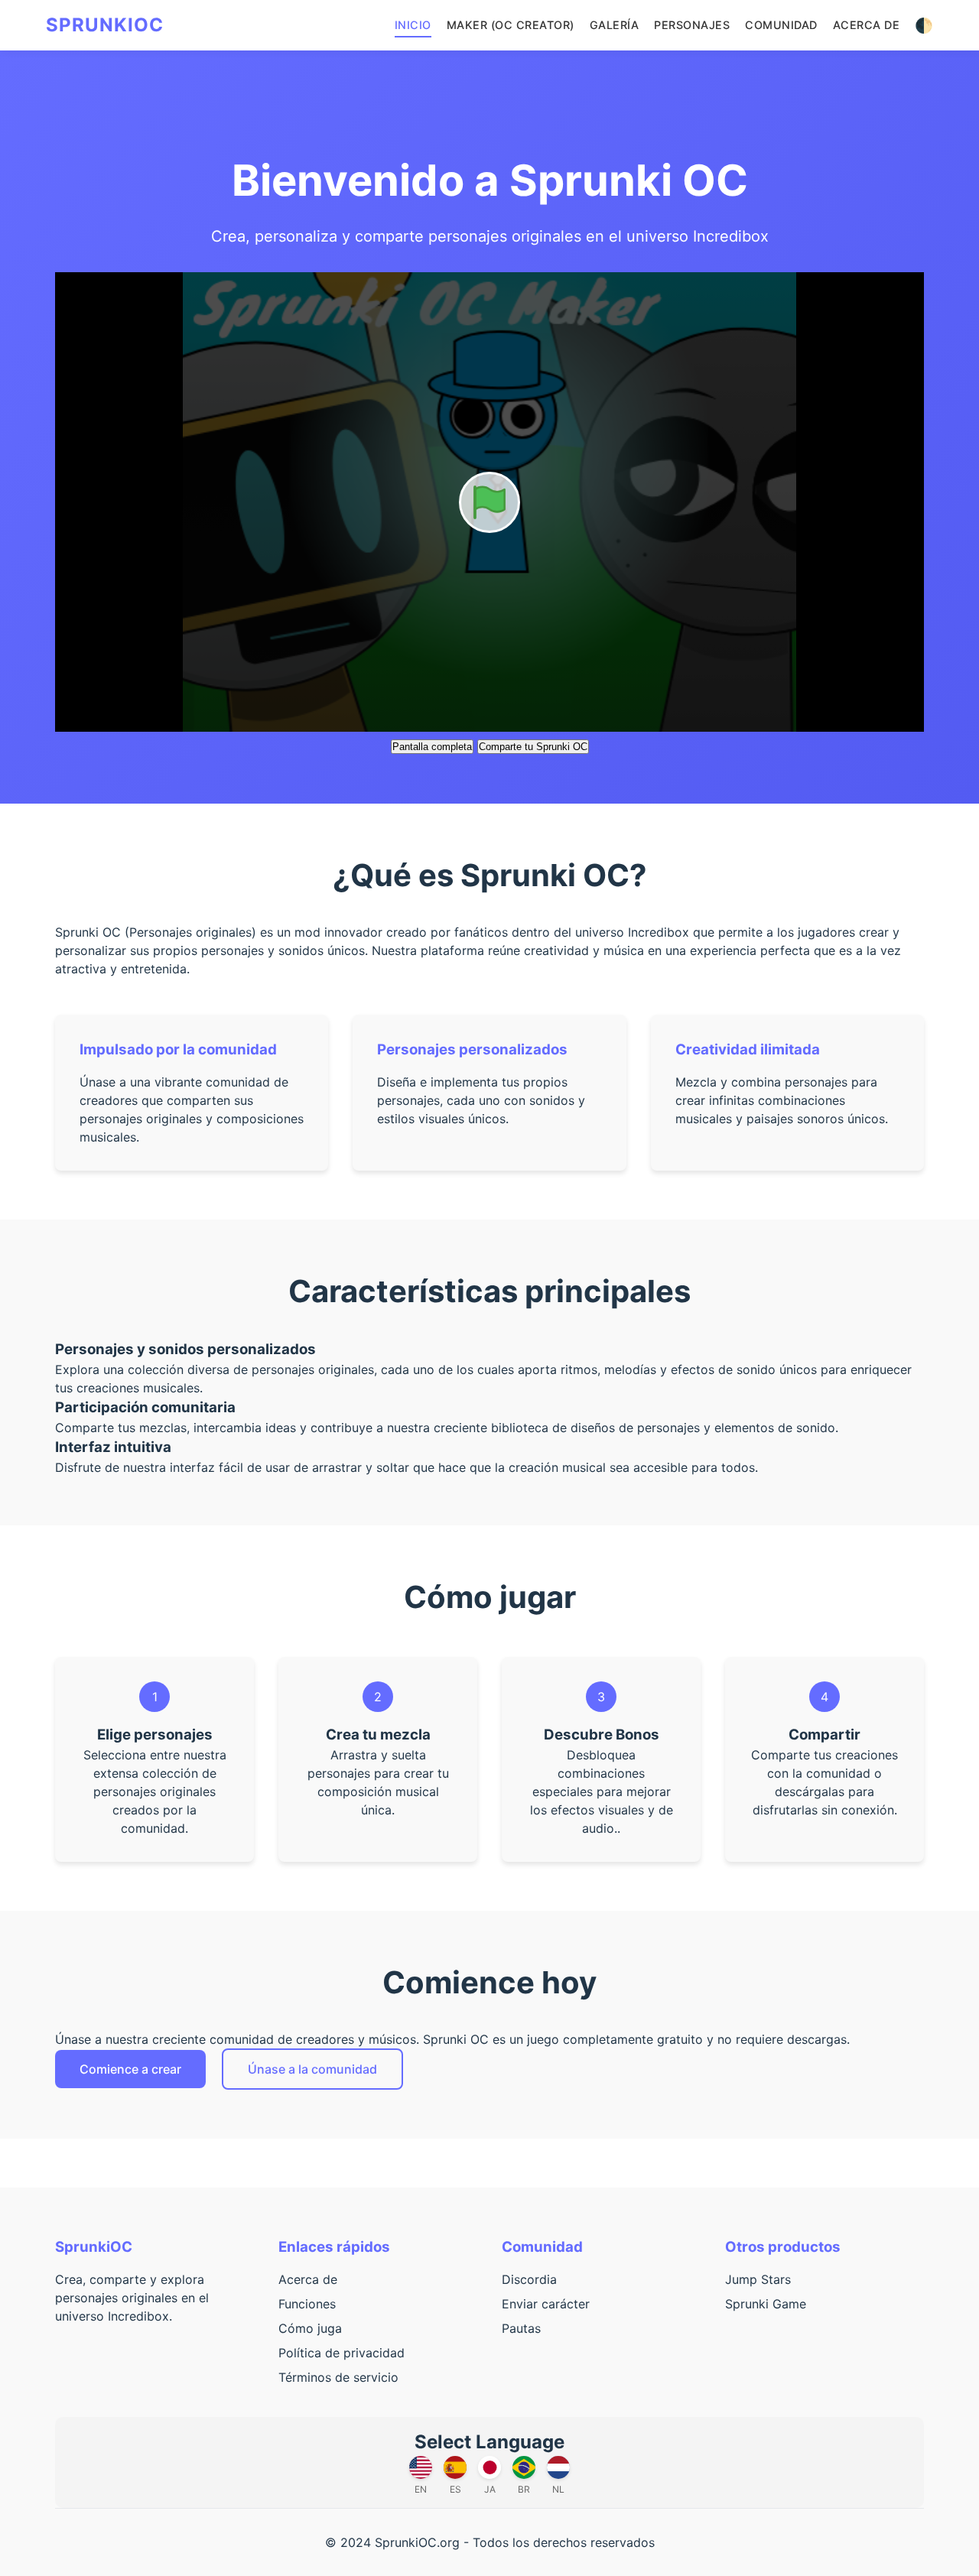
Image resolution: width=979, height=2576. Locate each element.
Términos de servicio (338, 2377)
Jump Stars (758, 2279)
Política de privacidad (342, 2353)
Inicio (413, 25)
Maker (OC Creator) (511, 25)
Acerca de (867, 25)
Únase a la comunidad (312, 2069)
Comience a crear (130, 2069)
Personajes (692, 25)
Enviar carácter (546, 2304)
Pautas (521, 2328)
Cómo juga (310, 2328)
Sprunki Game (766, 2304)
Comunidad (781, 25)
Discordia (529, 2279)
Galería (615, 25)
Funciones (307, 2304)
